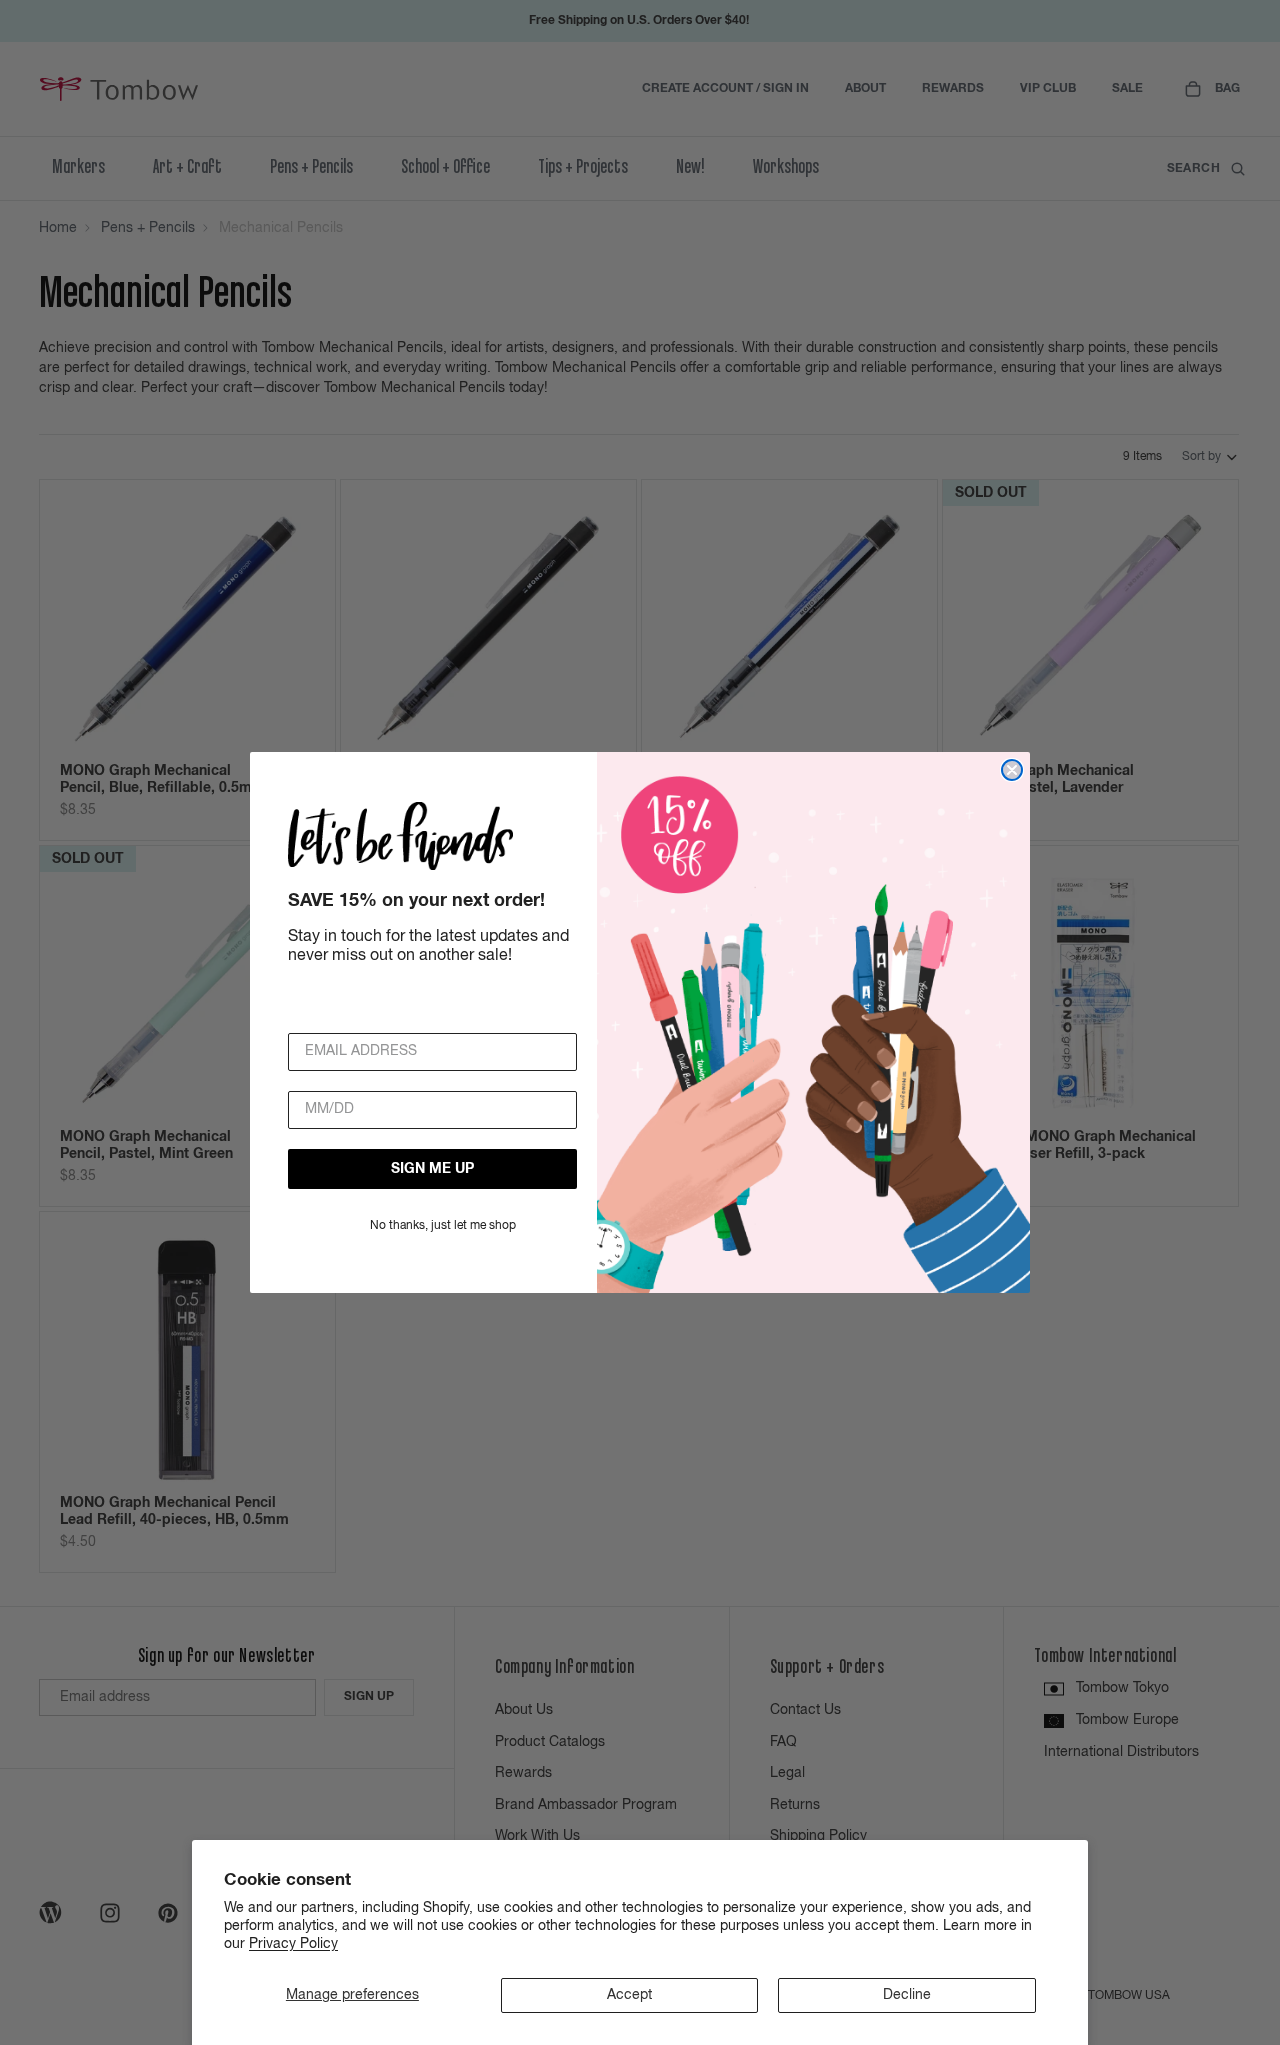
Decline (907, 1995)
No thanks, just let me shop (443, 1226)
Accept (629, 1995)
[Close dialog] (1012, 770)
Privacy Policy (293, 1944)
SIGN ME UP (432, 1169)
